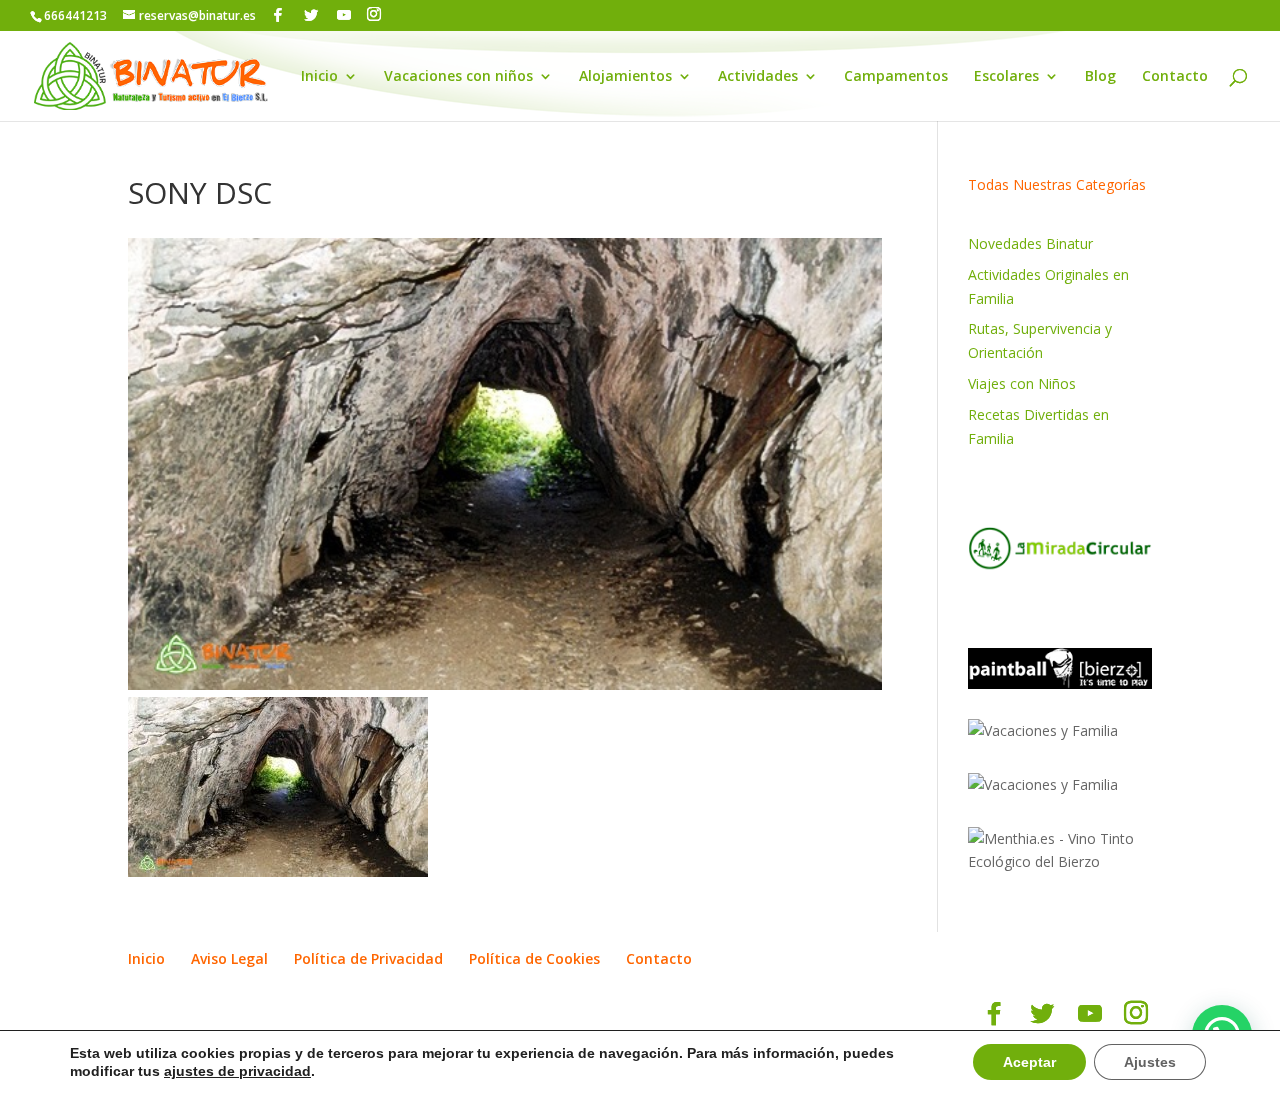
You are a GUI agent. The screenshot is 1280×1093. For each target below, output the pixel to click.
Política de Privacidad (368, 958)
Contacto (1175, 77)
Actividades (758, 77)
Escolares (1006, 77)
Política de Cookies (534, 958)
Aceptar (1029, 1062)
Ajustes (1150, 1062)
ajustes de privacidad (237, 1071)
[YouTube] (344, 15)
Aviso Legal (229, 958)
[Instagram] (374, 14)
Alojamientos (625, 77)
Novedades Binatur (1030, 243)
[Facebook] (278, 15)
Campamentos (896, 77)
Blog (1100, 77)
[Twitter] (311, 15)
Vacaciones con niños (458, 77)
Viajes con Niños (1022, 383)
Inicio (319, 77)
